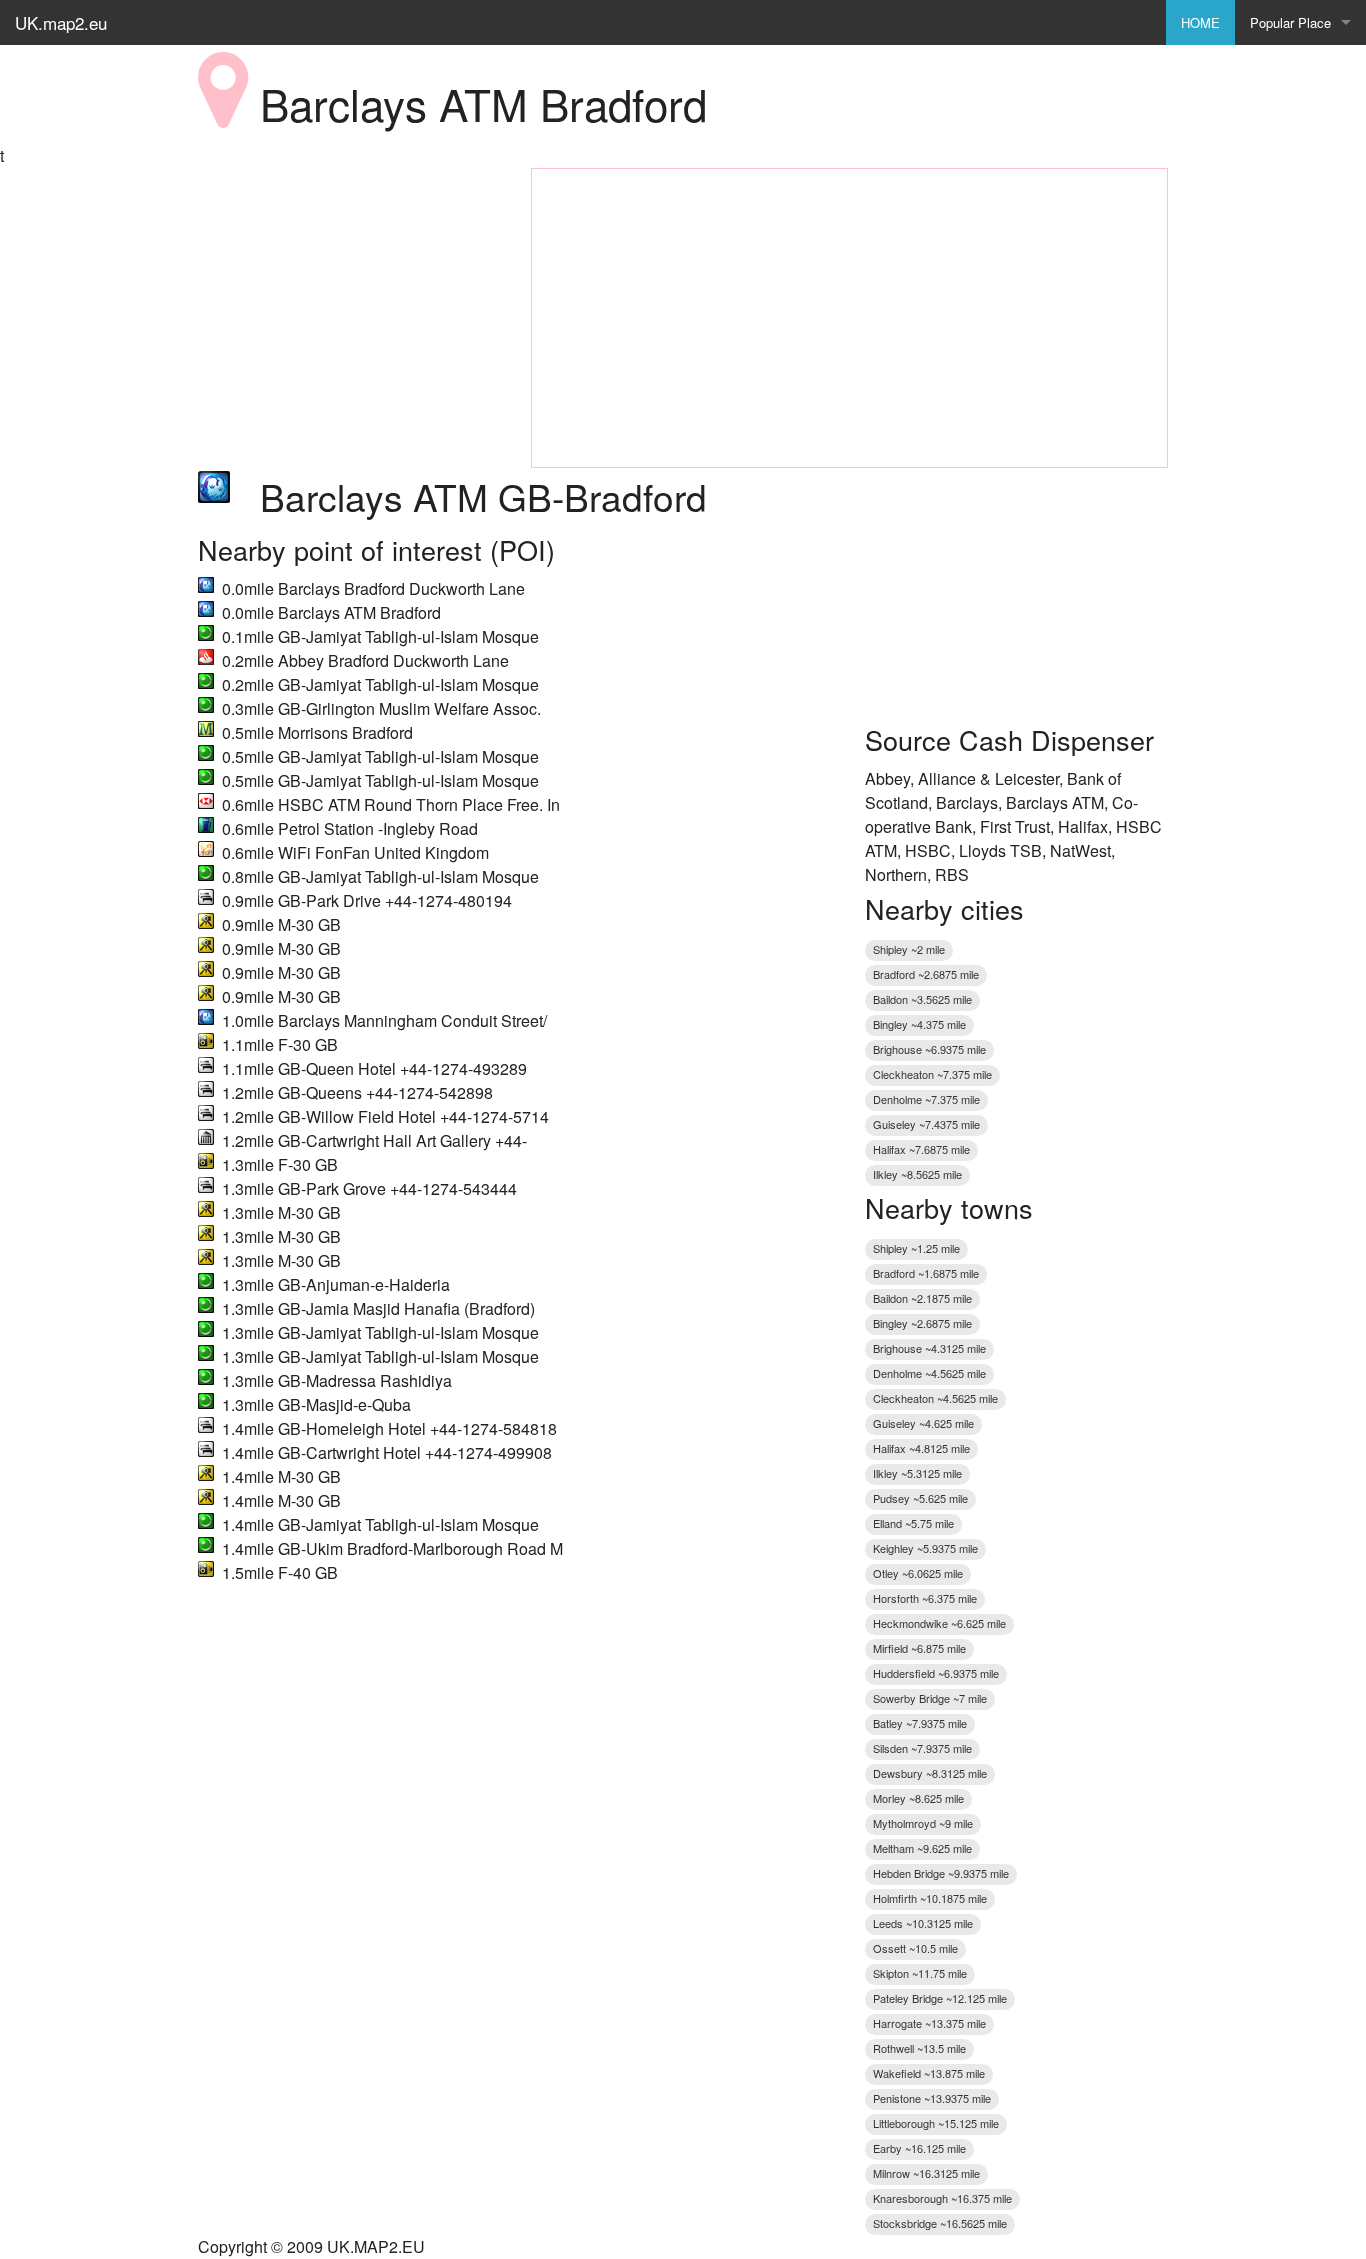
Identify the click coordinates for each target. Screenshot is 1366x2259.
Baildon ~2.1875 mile (922, 1298)
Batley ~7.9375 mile (920, 1723)
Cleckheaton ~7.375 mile (932, 1074)
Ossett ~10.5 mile (915, 1948)
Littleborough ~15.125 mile (936, 2123)
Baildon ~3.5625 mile (922, 999)
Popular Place (1290, 22)
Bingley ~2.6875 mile (922, 1323)
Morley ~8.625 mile (918, 1798)
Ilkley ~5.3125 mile (917, 1473)
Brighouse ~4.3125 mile (929, 1348)
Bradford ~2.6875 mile (926, 974)
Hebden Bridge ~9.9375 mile (941, 1873)
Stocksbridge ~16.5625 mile (940, 2223)
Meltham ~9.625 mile (922, 1848)
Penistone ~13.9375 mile (932, 2098)
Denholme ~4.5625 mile (929, 1373)
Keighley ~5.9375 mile (925, 1548)
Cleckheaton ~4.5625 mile (935, 1398)
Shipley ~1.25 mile (916, 1248)
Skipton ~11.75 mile (920, 1973)
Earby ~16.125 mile (919, 2148)
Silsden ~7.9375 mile (922, 1748)
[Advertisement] (349, 293)
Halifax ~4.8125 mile (921, 1448)
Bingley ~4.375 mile (919, 1024)
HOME (1200, 22)
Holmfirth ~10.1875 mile (930, 1898)
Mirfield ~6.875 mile (919, 1648)
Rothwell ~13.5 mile (919, 2048)
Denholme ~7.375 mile (926, 1099)
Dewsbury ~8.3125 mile (930, 1773)
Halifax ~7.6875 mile (921, 1149)
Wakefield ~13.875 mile (929, 2073)
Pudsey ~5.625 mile (920, 1498)
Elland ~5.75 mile (913, 1523)
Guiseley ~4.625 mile (923, 1423)
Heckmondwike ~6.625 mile (939, 1623)
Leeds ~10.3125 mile (923, 1923)
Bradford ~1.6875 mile (926, 1273)
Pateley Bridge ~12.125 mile (940, 1998)
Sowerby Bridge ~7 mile (930, 1698)
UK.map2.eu (61, 22)
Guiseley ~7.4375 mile (926, 1124)
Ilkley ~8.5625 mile (917, 1174)
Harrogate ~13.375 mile (929, 2023)
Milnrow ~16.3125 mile (926, 2173)
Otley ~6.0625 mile (918, 1573)
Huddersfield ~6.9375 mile (936, 1673)
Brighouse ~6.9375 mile (929, 1049)
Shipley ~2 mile (909, 949)
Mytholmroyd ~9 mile (923, 1823)
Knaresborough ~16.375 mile (942, 2198)
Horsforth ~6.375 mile (925, 1598)
